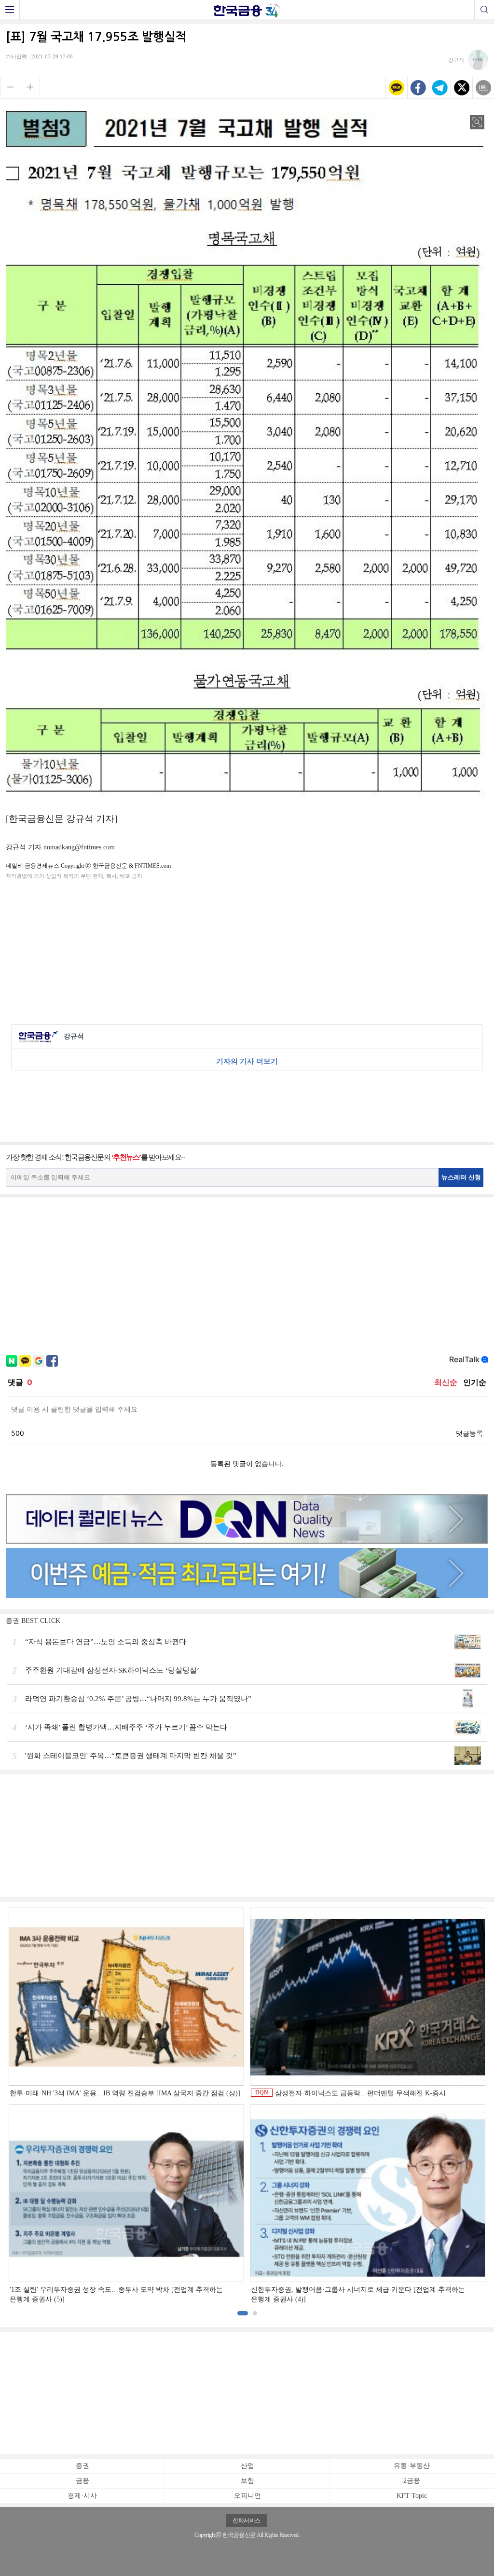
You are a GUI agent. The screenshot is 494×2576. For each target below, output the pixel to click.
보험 (247, 2481)
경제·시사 (82, 2496)
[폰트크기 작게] (10, 87)
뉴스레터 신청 (461, 1177)
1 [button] (243, 2313)
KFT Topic (412, 2496)
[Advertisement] (247, 950)
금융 (82, 2481)
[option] (247, 2106)
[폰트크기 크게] (30, 87)
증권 (82, 2466)
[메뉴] (10, 10)
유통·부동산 (412, 2466)
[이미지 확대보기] (477, 122)
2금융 (412, 2481)
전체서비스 (247, 2521)
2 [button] (255, 2313)
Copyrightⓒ (208, 2535)
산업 (247, 2466)
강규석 (74, 1036)
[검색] (484, 10)
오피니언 (247, 2496)
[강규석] (468, 67)
